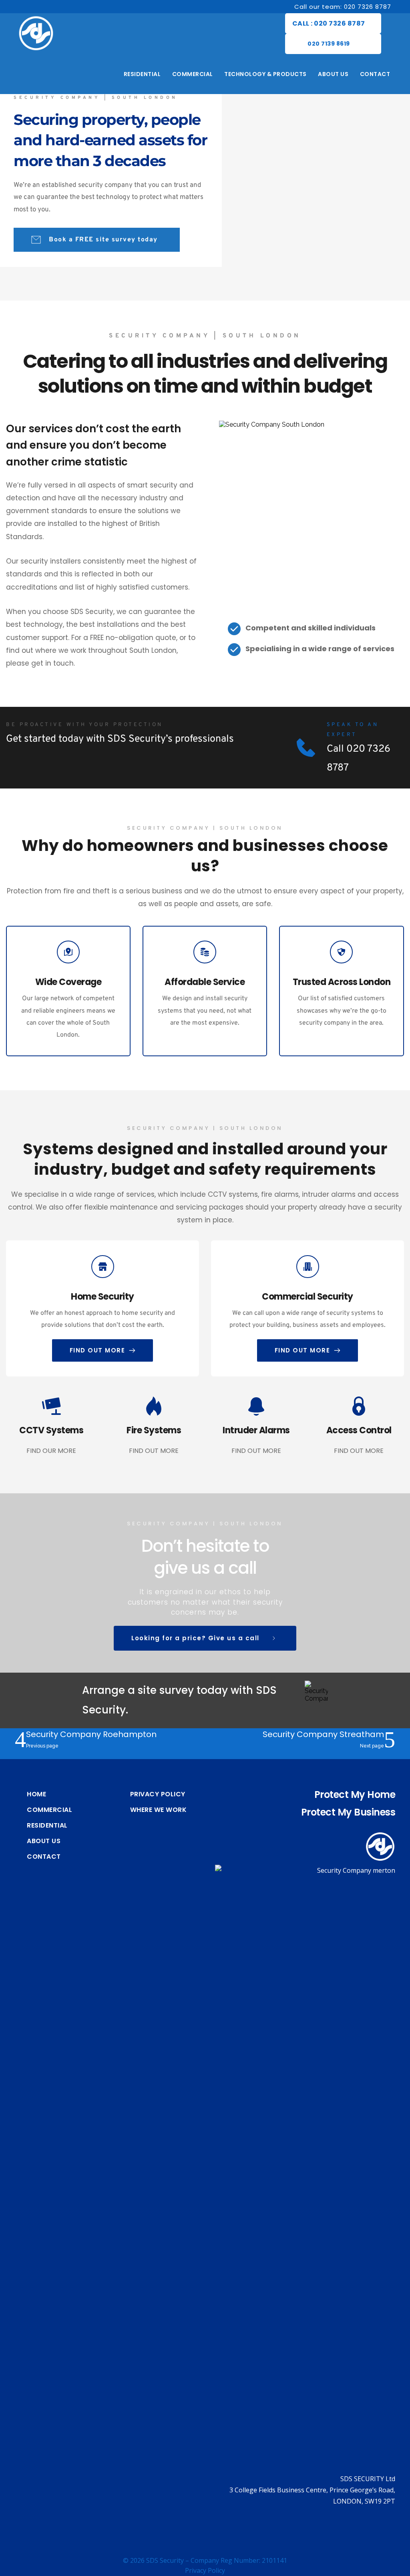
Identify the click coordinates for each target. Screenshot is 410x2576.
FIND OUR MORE (51, 1451)
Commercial (49, 1810)
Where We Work (159, 1810)
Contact (44, 1857)
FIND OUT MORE (154, 1451)
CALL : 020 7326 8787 (329, 23)
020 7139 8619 (329, 44)
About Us (44, 1841)
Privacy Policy (158, 1794)
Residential (47, 1826)
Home (36, 1794)
